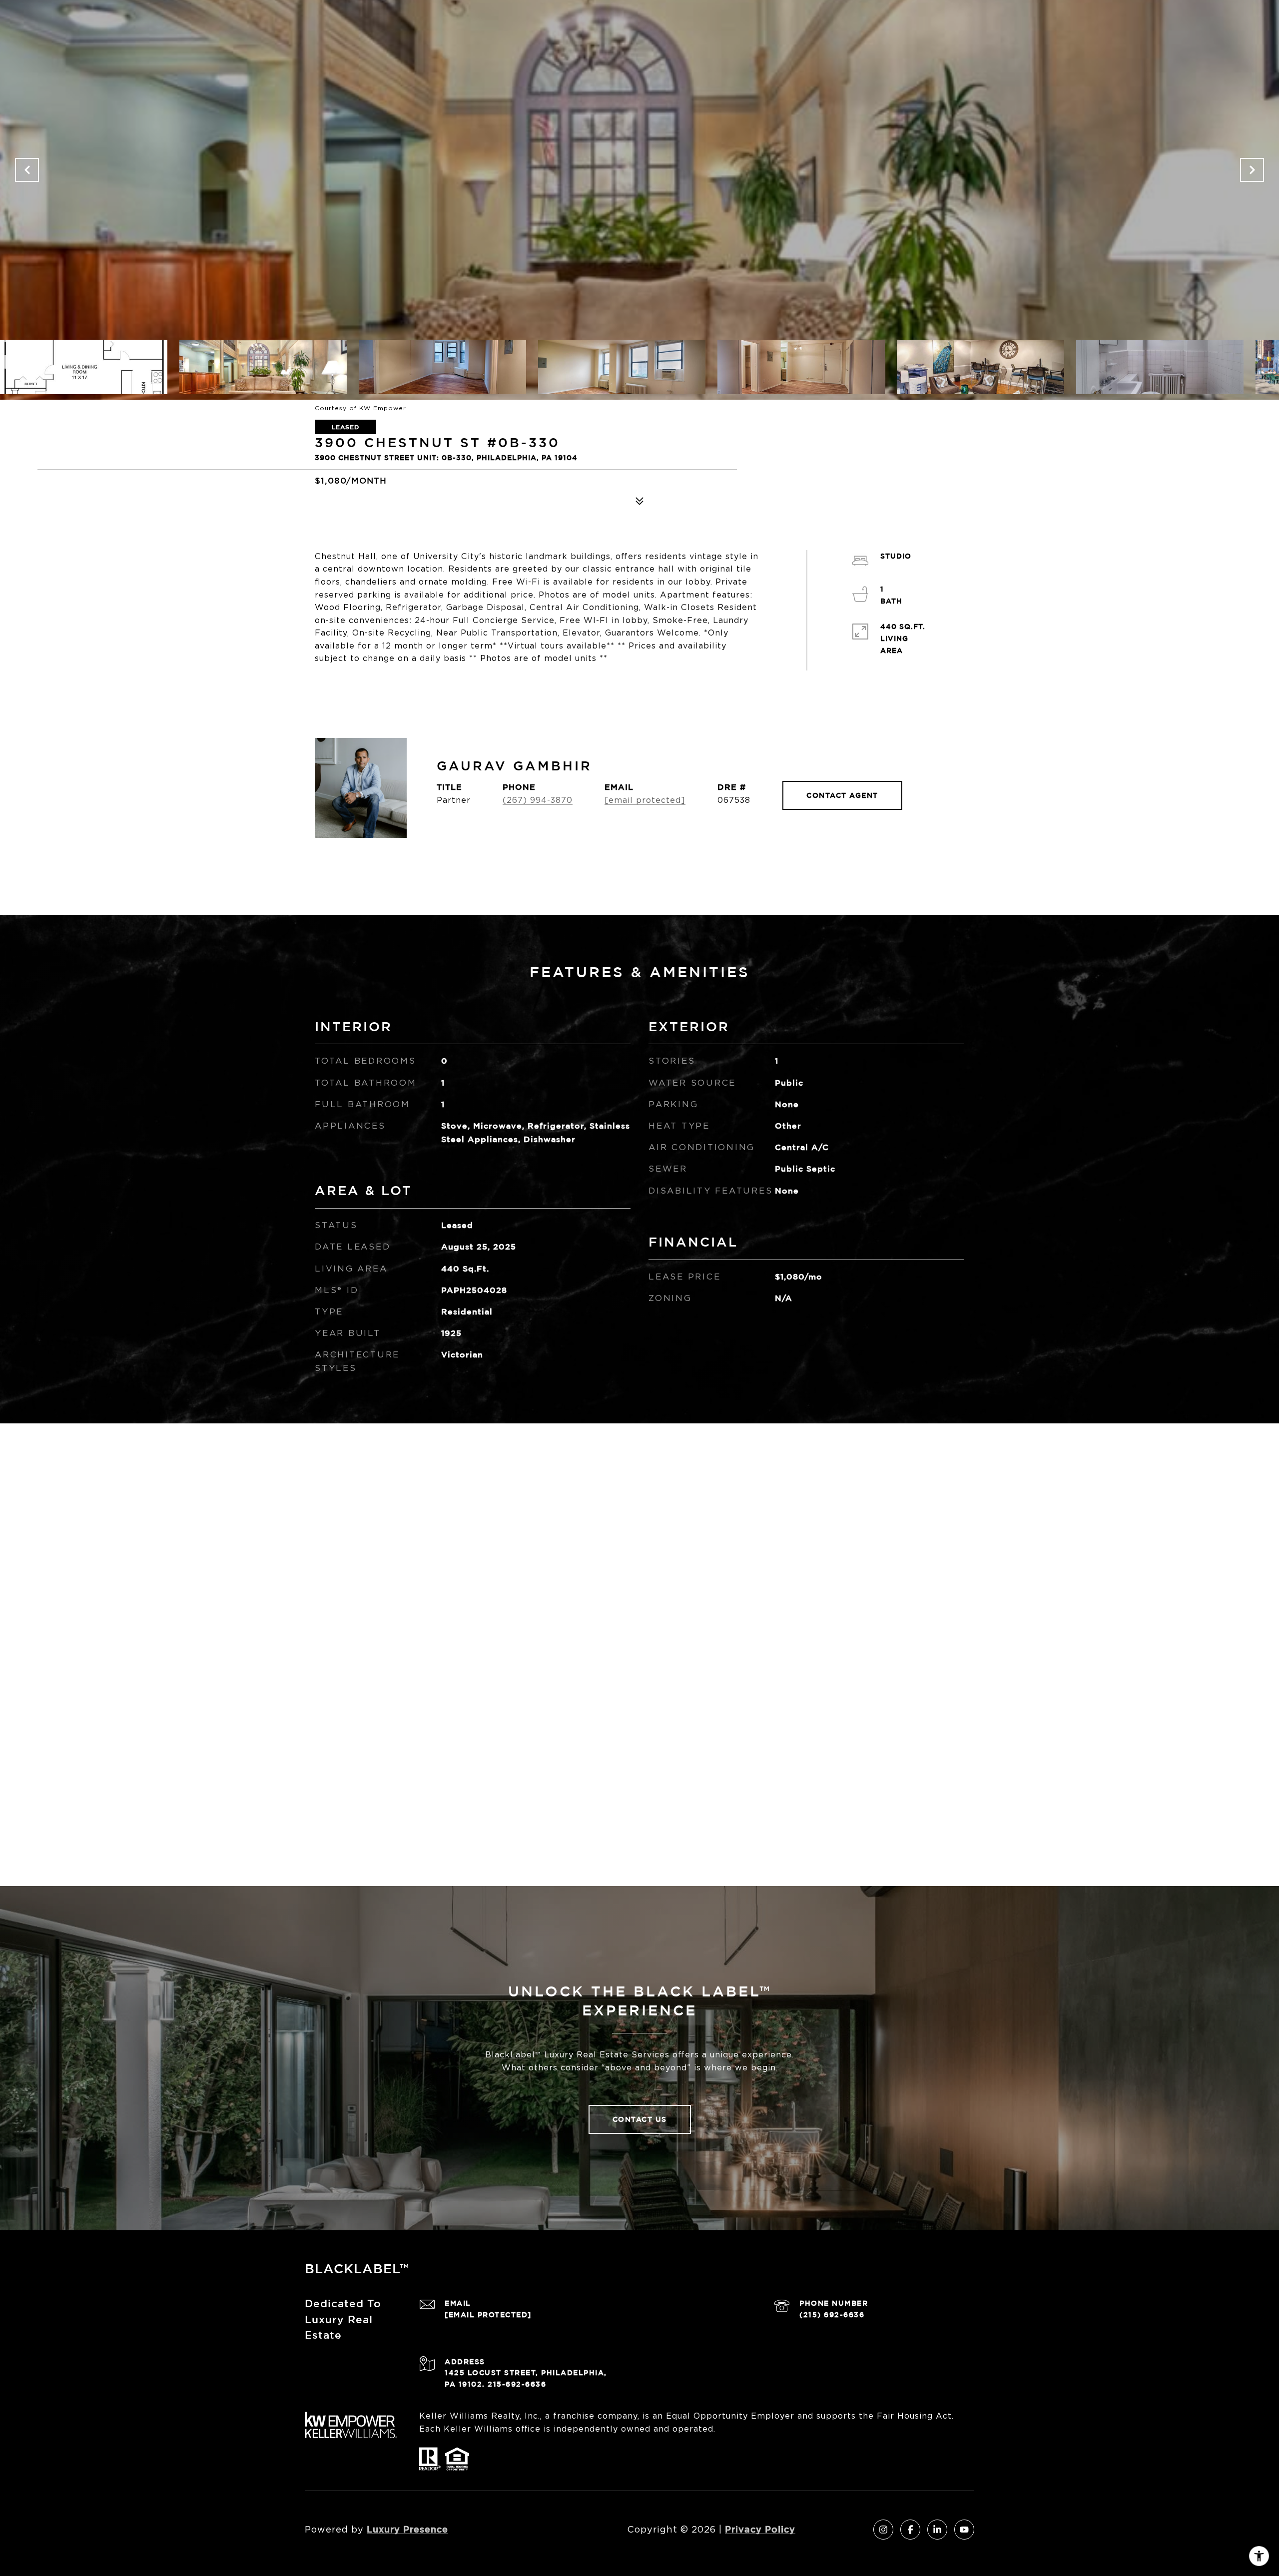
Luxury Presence (407, 2529)
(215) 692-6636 (832, 2314)
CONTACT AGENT (842, 795)
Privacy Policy (760, 2529)
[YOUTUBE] (964, 2530)
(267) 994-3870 (538, 800)
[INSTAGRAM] (883, 2530)
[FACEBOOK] (910, 2530)
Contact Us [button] (640, 2119)
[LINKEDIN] (937, 2530)
